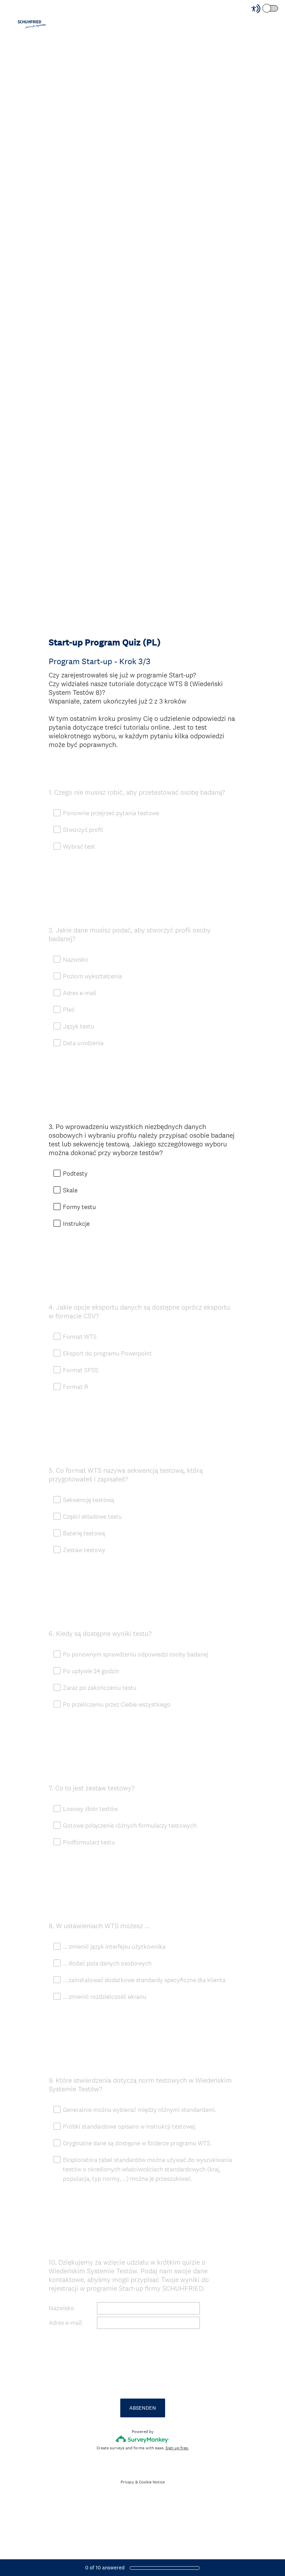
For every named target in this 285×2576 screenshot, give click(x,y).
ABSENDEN (143, 2408)
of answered (105, 2567)
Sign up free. (177, 2448)
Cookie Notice (152, 2482)
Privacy (127, 2482)
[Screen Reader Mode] (265, 9)
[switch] (279, 8)
